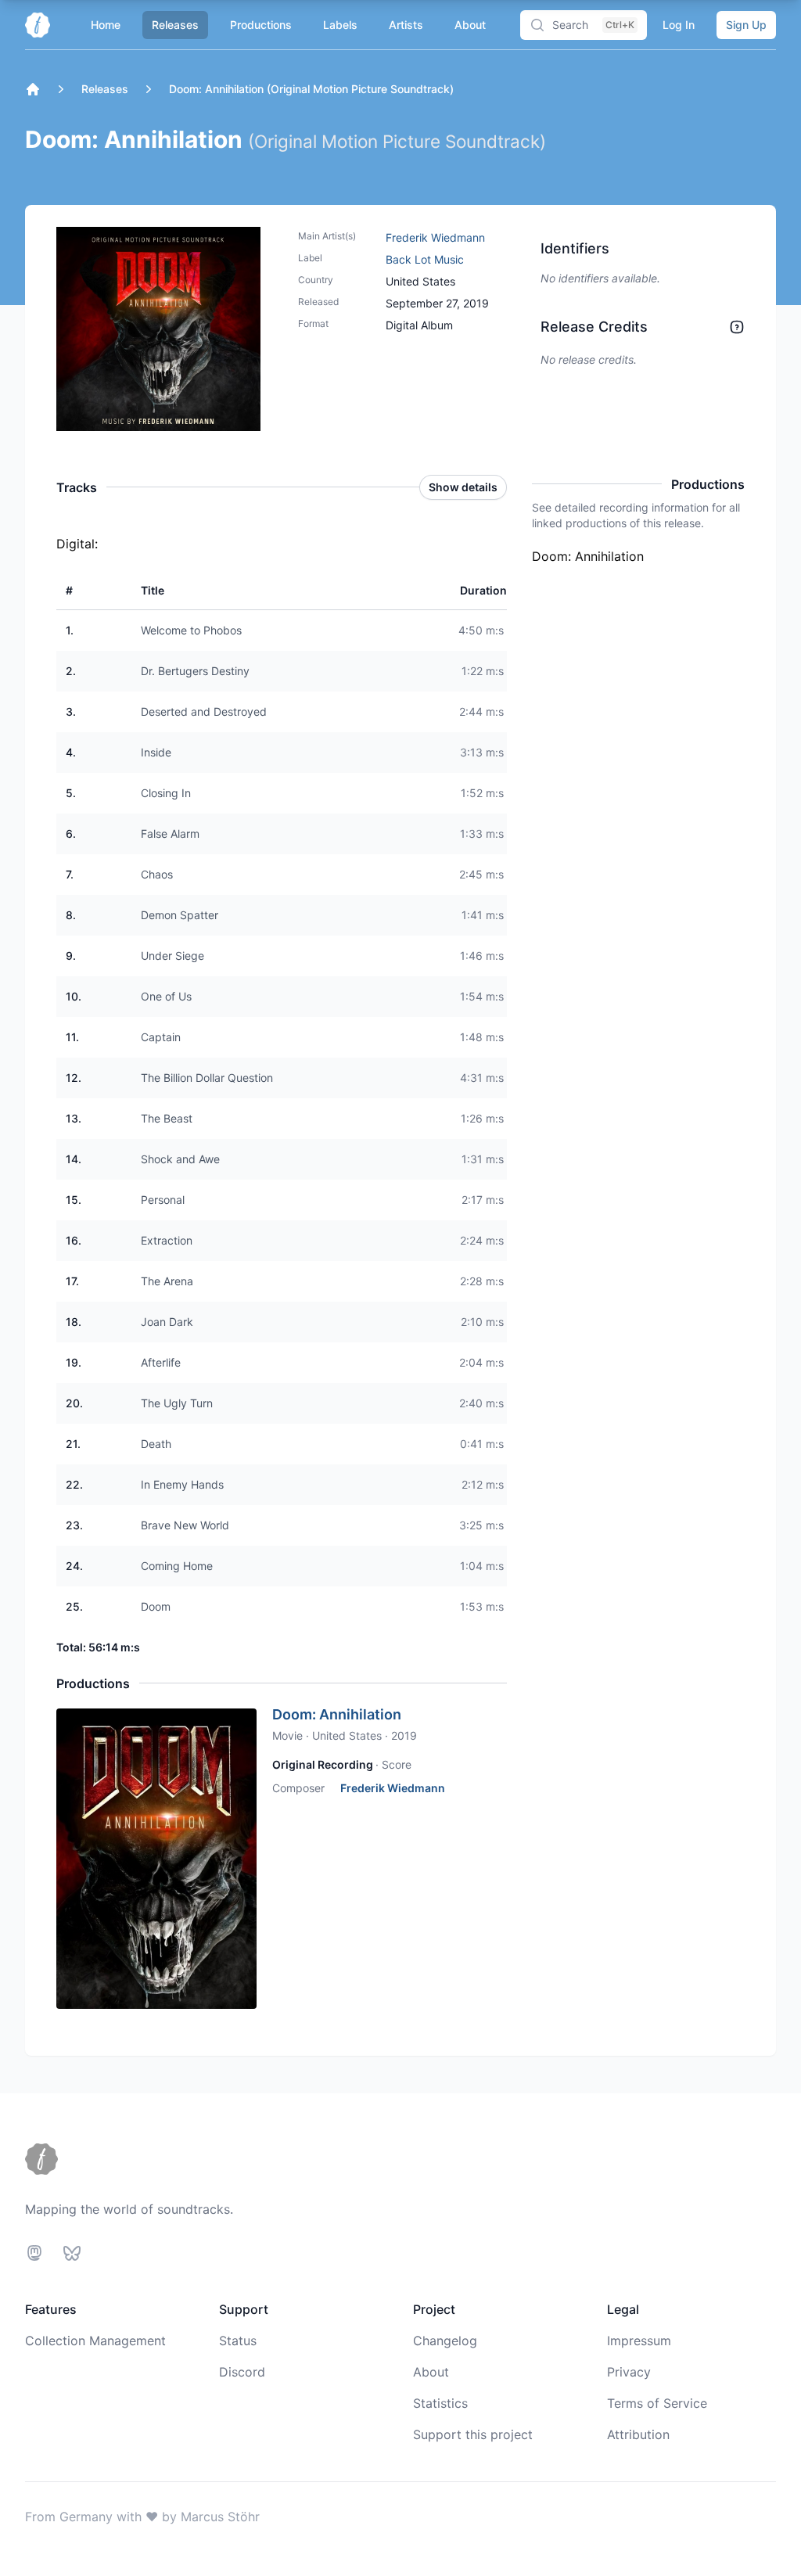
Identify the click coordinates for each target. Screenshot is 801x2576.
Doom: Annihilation (337, 1714)
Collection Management (95, 2341)
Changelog (445, 2341)
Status (238, 2341)
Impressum (639, 2341)
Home (106, 25)
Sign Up (746, 25)
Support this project (473, 2434)
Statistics (440, 2403)
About (470, 25)
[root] (33, 89)
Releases (175, 25)
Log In (679, 25)
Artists (406, 25)
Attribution (638, 2434)
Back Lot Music (425, 259)
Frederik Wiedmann (435, 237)
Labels (340, 25)
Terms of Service (657, 2403)
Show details (463, 487)
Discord (242, 2372)
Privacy (629, 2372)
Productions (261, 25)
